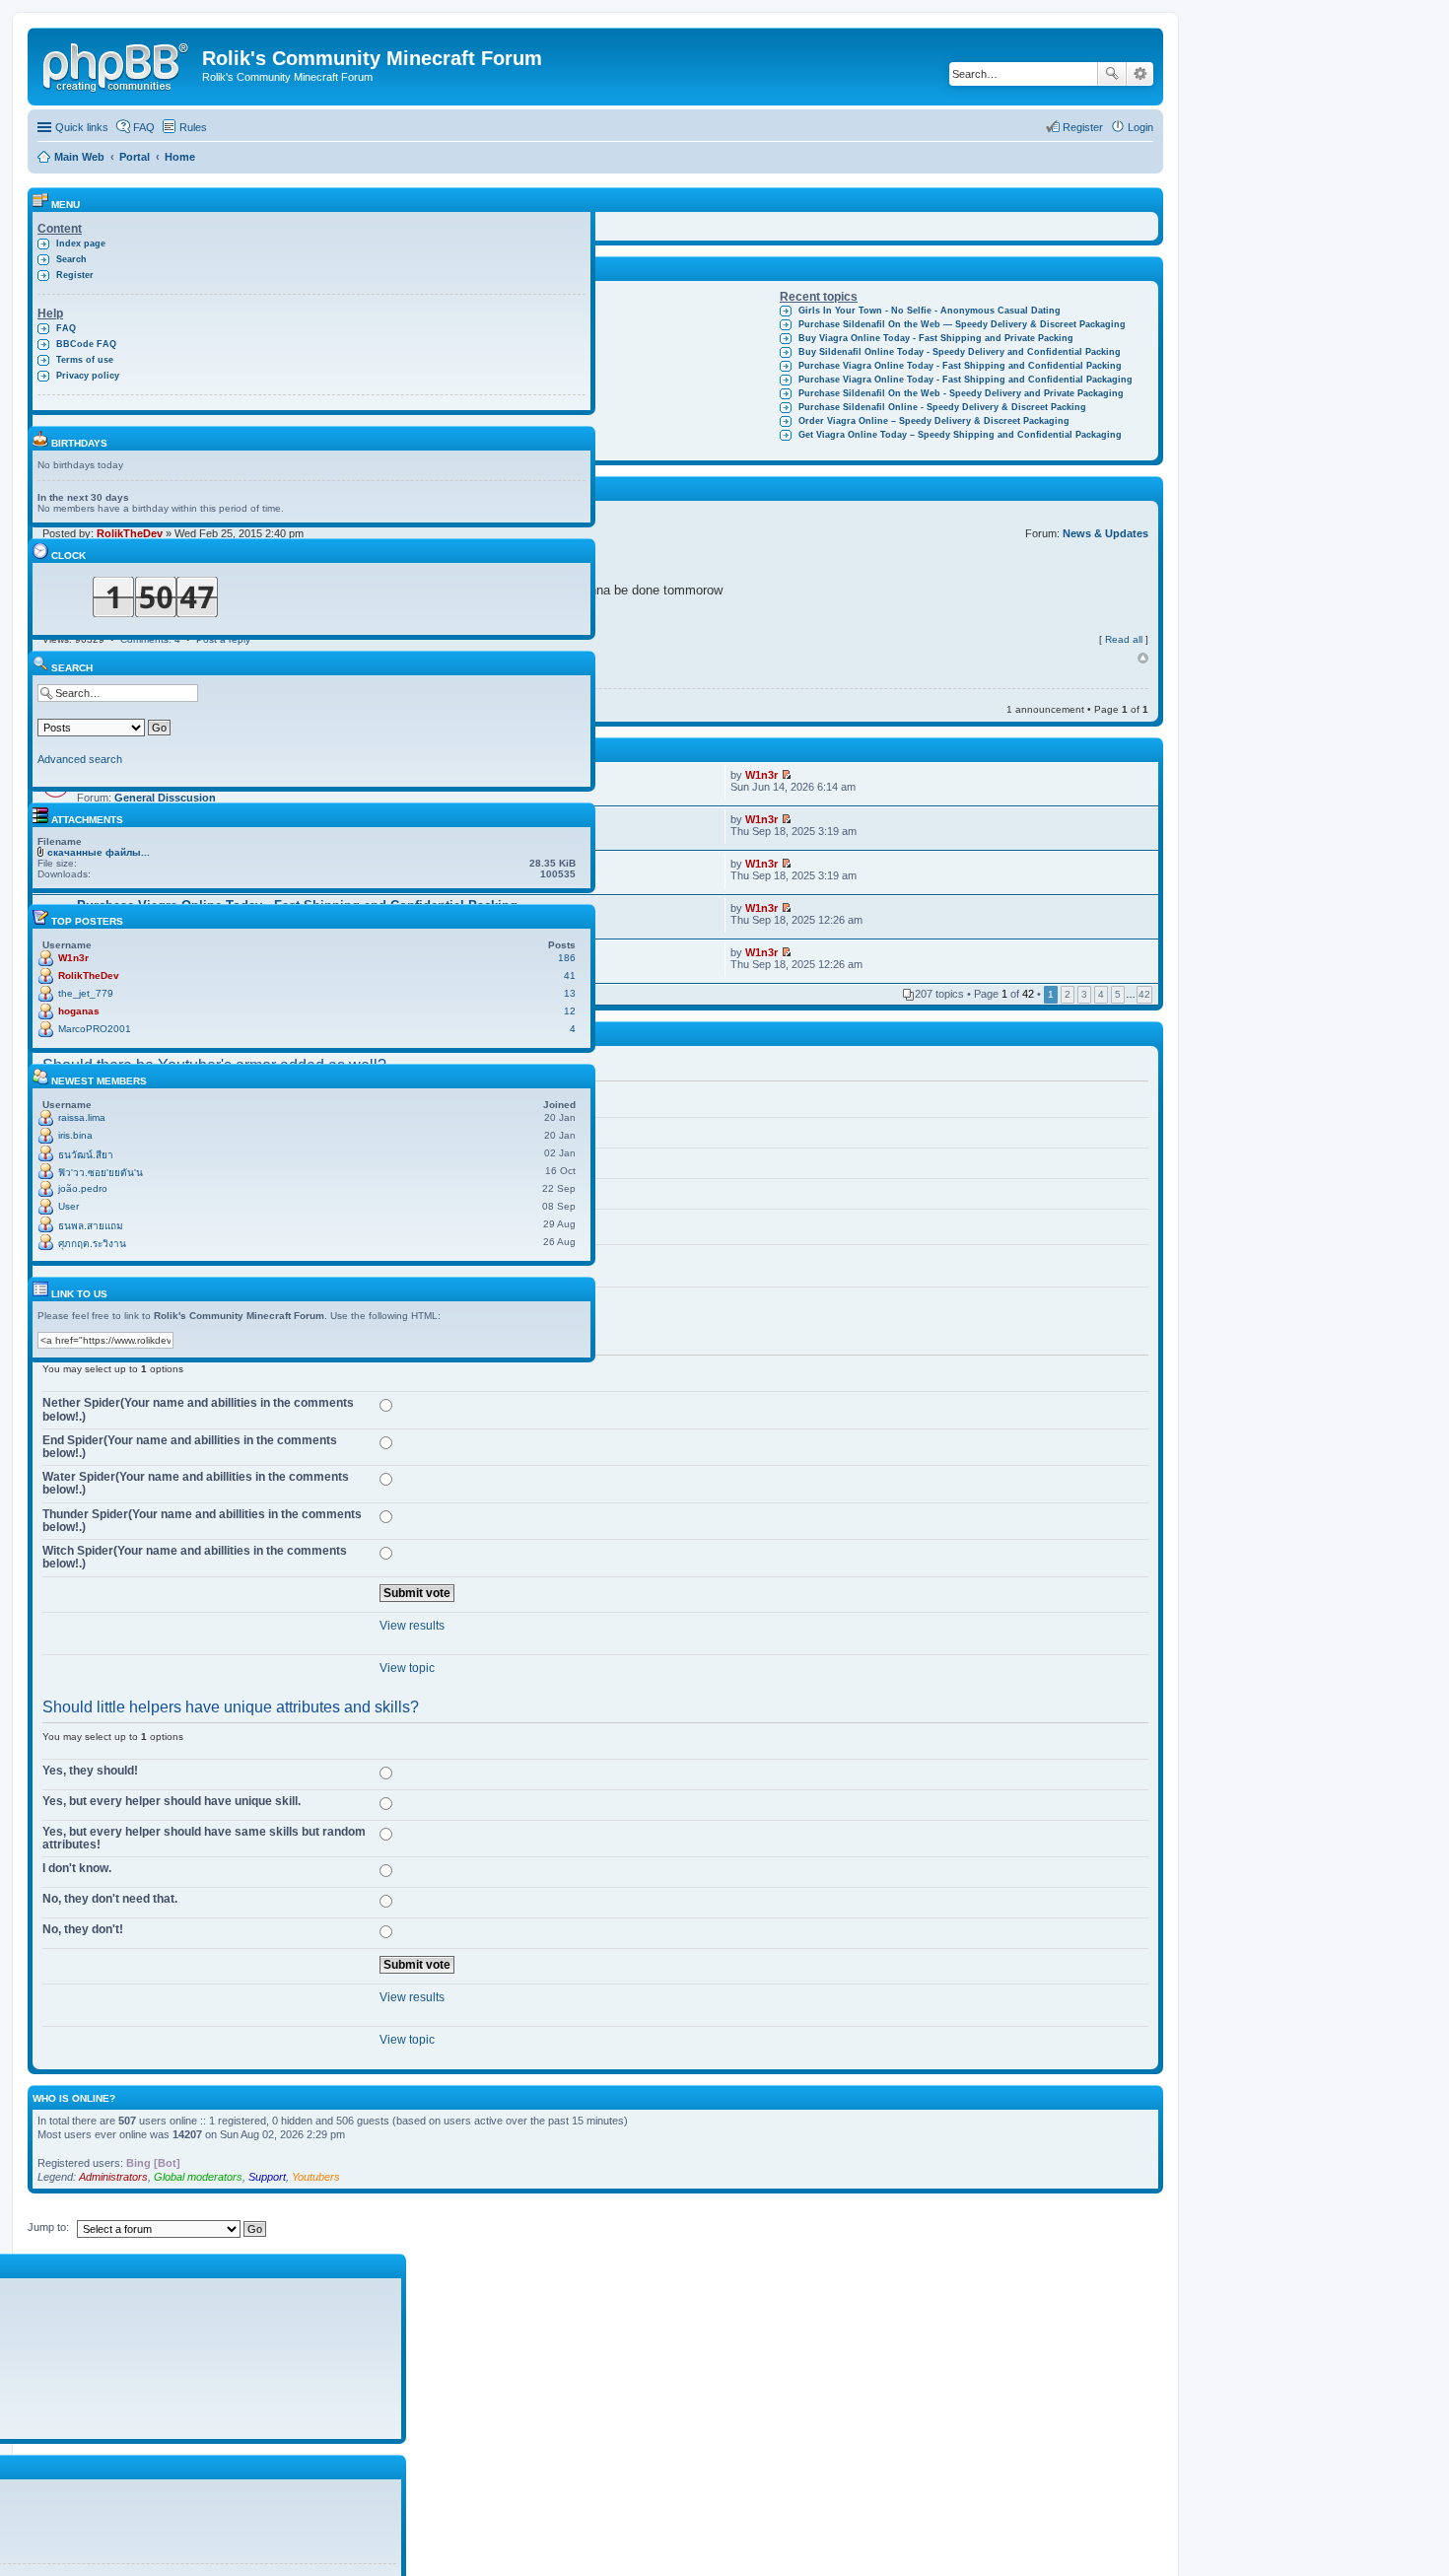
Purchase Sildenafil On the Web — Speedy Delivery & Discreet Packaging (962, 324)
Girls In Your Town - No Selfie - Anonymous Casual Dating (930, 311)
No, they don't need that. (110, 1899)
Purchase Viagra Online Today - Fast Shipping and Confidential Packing (960, 366)
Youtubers (316, 2177)
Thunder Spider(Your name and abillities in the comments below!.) (202, 1521)
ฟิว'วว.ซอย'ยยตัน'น (101, 1173)
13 (570, 993)
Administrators (113, 2177)
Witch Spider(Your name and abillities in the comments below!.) (195, 1557)
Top (1143, 659)
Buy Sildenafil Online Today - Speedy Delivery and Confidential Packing (960, 352)
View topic (407, 1668)
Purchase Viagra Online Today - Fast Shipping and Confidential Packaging (966, 380)
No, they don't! (83, 1929)
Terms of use (85, 360)
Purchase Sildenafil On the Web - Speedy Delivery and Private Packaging (961, 393)
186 (567, 958)
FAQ (66, 328)
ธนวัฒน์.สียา (86, 1155)
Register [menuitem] (1083, 127)
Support (267, 2177)
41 (570, 975)
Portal (135, 157)
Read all (1124, 639)
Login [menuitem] (1140, 127)
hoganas (79, 1011)
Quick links (82, 127)
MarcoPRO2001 (95, 1029)
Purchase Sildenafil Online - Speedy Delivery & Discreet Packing (942, 407)
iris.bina (75, 1135)
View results (412, 1626)
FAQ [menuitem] (144, 127)
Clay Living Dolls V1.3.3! (485, 311)
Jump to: (48, 2227)
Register (75, 275)
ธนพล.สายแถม (91, 1226)
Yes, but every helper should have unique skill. (172, 1801)
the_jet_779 (86, 993)
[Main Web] (117, 64)
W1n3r (761, 775)
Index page (81, 244)
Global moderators (198, 2177)
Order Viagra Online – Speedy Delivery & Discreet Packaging (934, 421)
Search (1112, 74)
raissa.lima (82, 1117)
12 (570, 1011)
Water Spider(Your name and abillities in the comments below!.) (196, 1483)
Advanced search (1140, 74)
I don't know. (77, 1868)
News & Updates (1105, 533)
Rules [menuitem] (193, 127)
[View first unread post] (786, 775)
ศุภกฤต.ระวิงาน (92, 1244)
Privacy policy (88, 376)
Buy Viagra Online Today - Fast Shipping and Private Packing (936, 338)
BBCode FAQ (86, 344)
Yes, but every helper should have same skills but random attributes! (204, 1838)
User (69, 1206)
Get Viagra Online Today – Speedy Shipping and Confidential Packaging (960, 435)
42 (1144, 994)
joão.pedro (83, 1188)
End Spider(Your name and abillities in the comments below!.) (190, 1447)
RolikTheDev (89, 975)
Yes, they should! (90, 1771)
